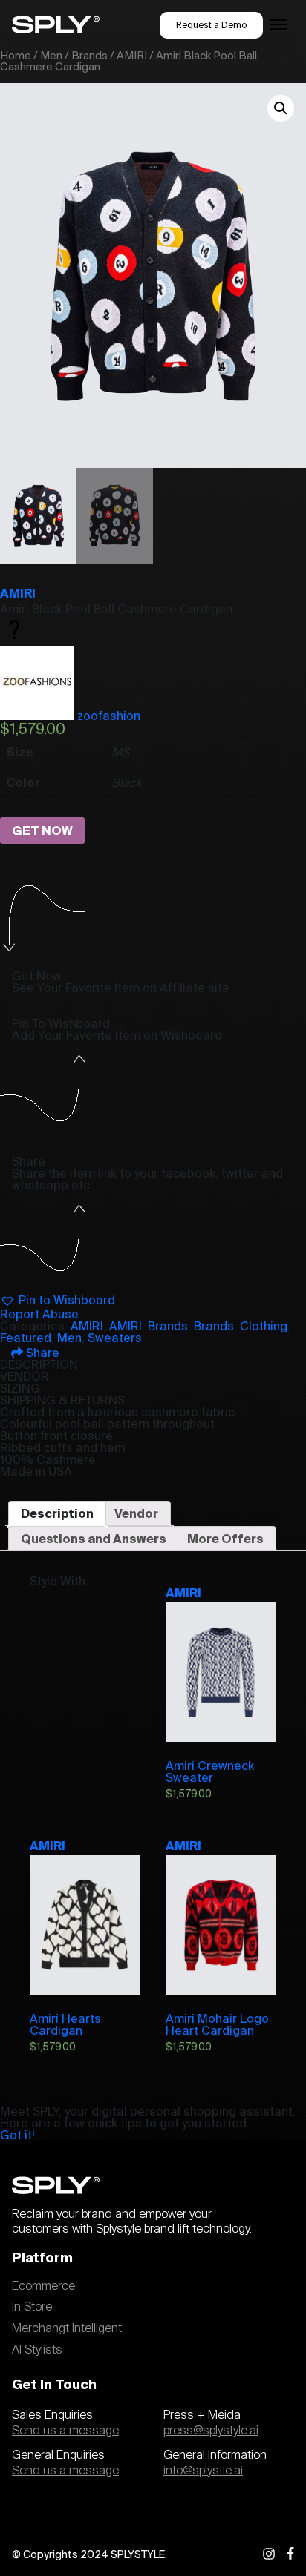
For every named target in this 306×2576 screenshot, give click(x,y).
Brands (89, 55)
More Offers (225, 1539)
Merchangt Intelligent (67, 2328)
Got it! (17, 2135)
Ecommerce (43, 2286)
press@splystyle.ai (211, 2431)
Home (16, 55)
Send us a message (65, 2431)
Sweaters (115, 1338)
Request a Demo (211, 25)
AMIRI (132, 55)
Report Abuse (39, 1314)
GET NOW (42, 830)
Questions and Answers (94, 1539)
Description (57, 1513)
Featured (26, 1338)
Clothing (264, 1326)
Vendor (136, 1513)
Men (51, 55)
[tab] (57, 1513)
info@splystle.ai (203, 2471)
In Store (32, 2307)
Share (41, 1353)
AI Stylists (37, 2350)
